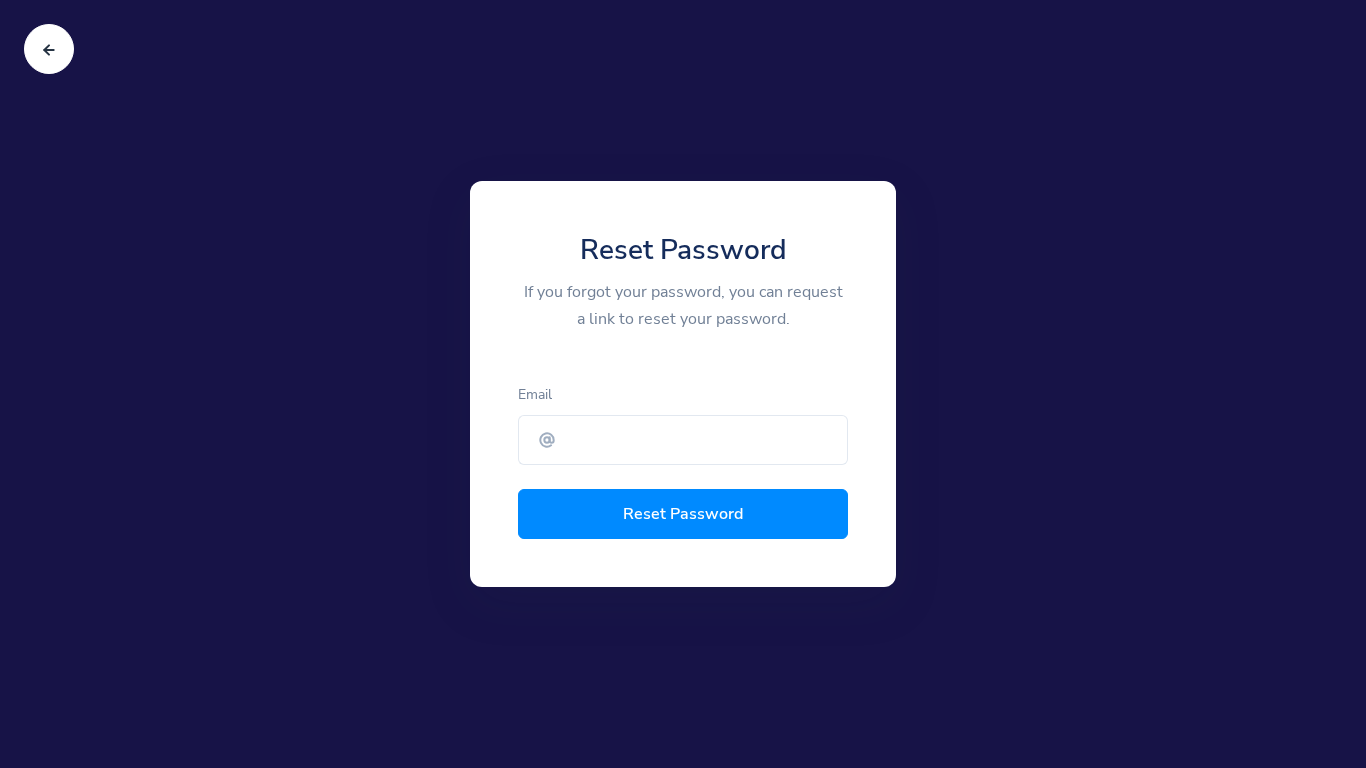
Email (535, 394)
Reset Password (683, 514)
